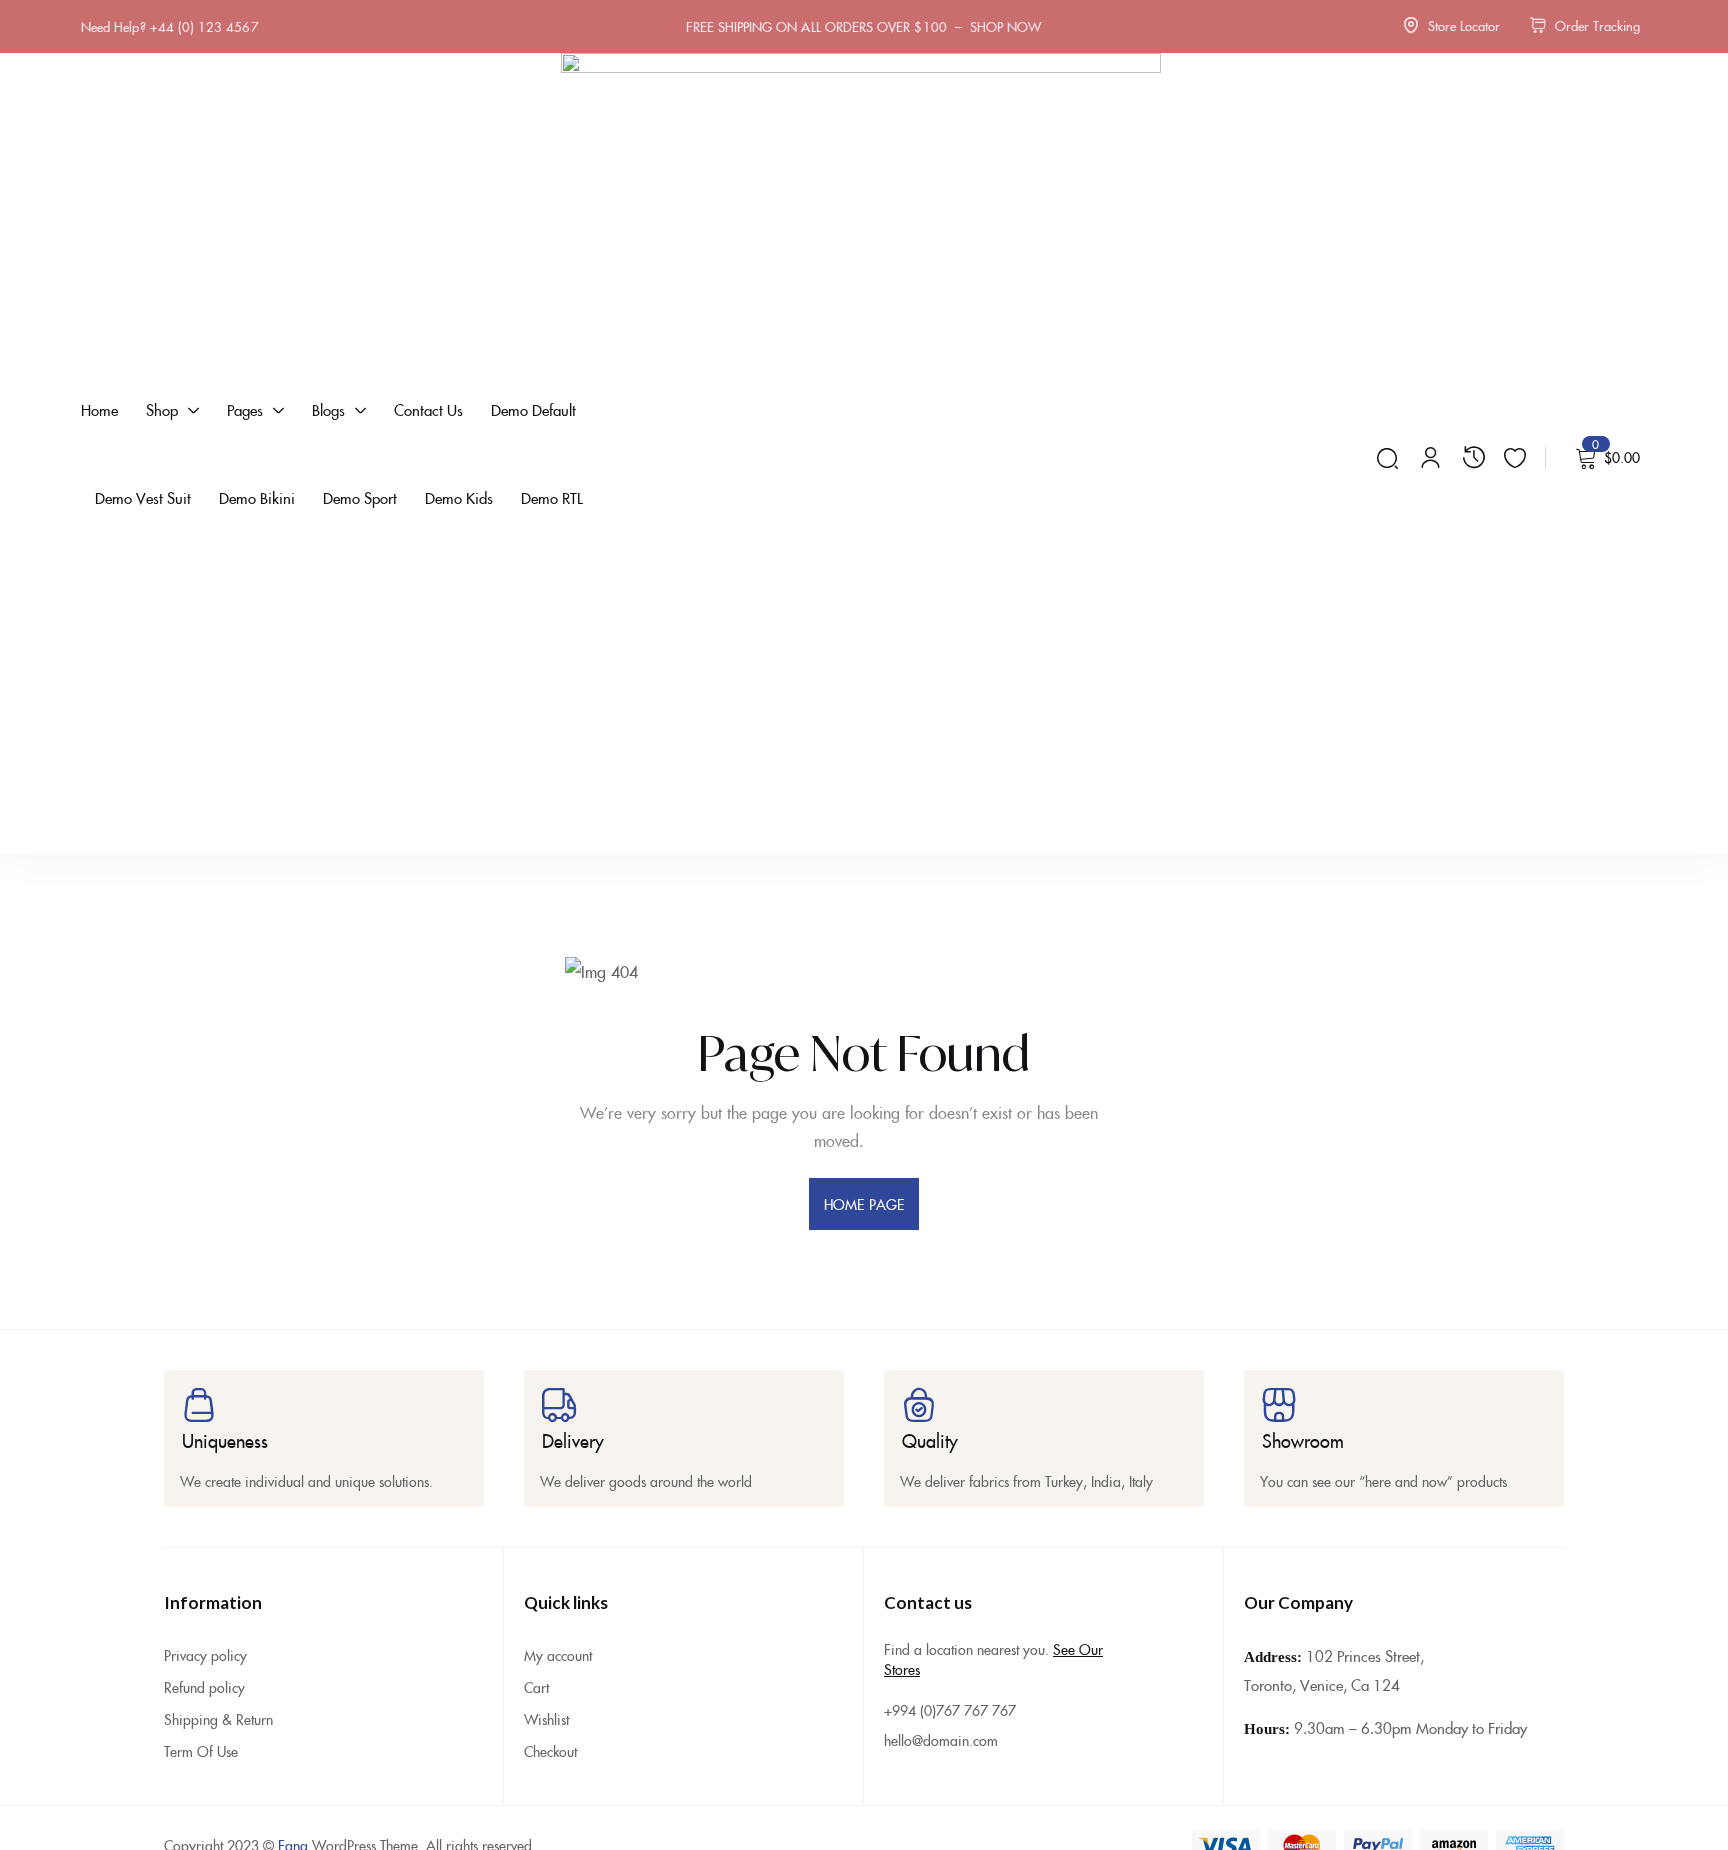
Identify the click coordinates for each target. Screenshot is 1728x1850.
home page (864, 1204)
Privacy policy (205, 1655)
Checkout (550, 1751)
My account (558, 1655)
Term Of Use (201, 1751)
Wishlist (546, 1719)
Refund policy (204, 1687)
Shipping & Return (218, 1719)
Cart (536, 1687)
